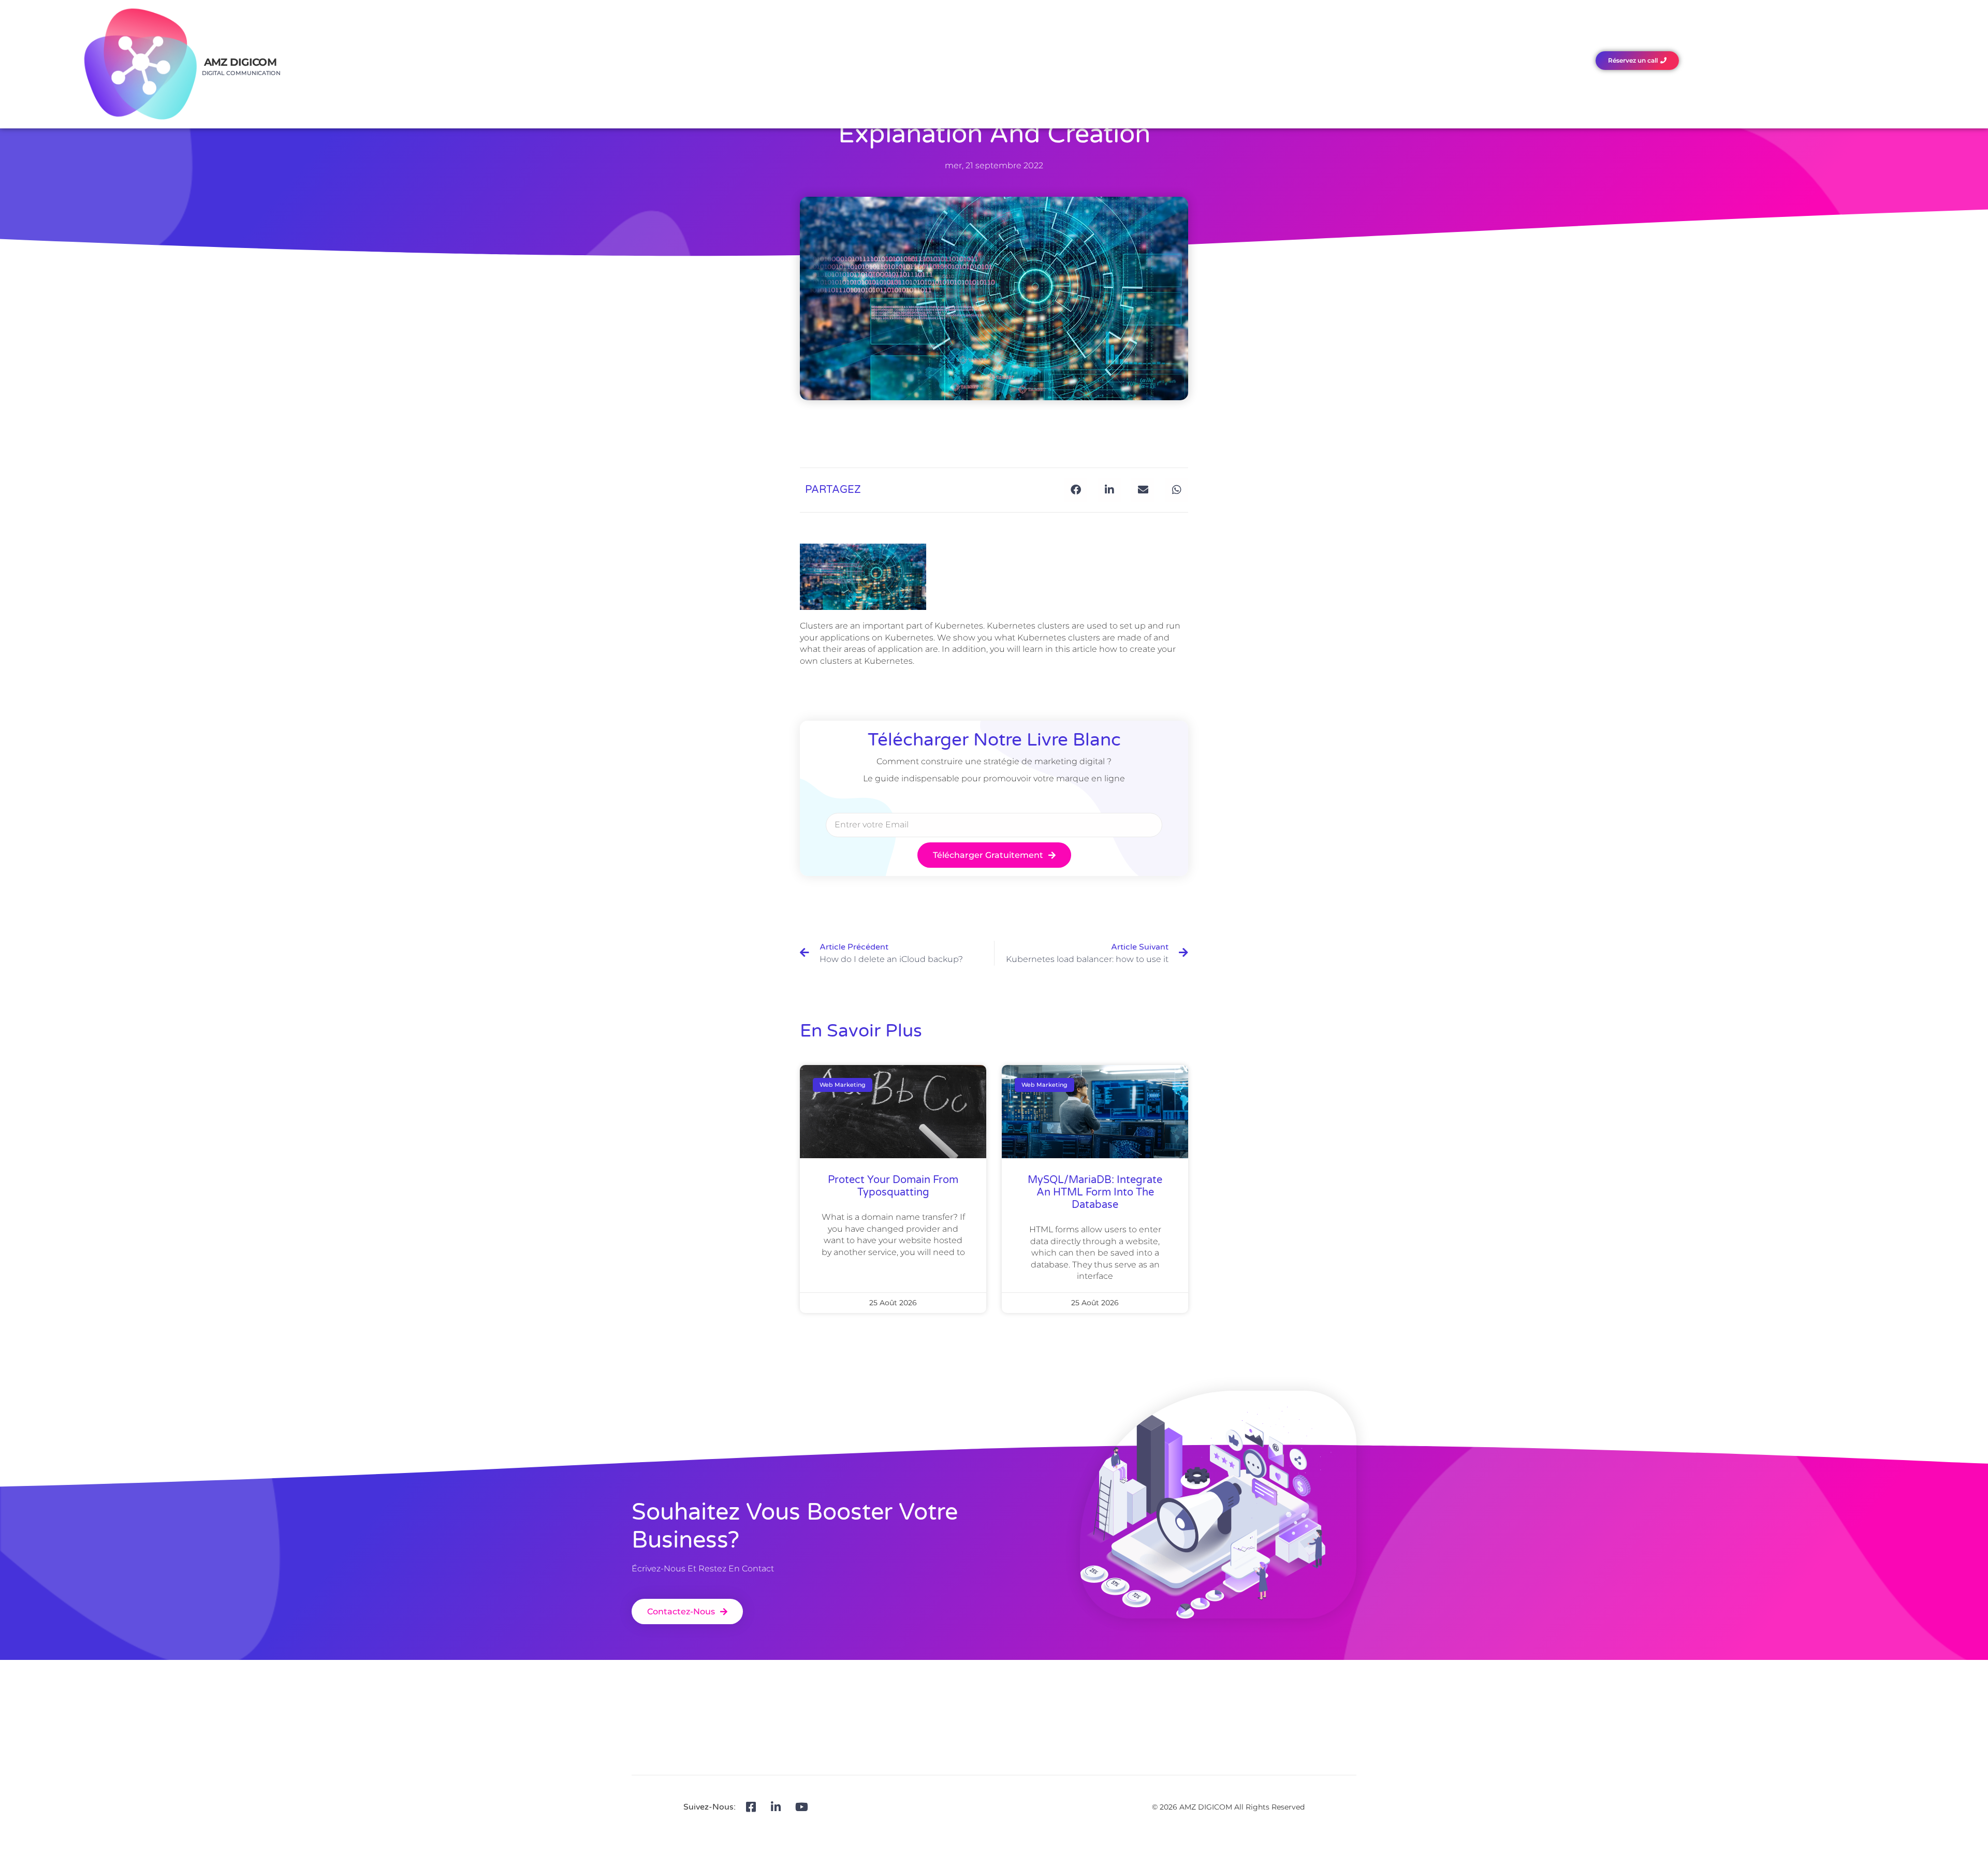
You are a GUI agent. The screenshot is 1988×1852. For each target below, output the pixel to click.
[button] (1076, 490)
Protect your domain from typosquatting (893, 1186)
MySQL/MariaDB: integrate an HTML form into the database (1095, 1192)
